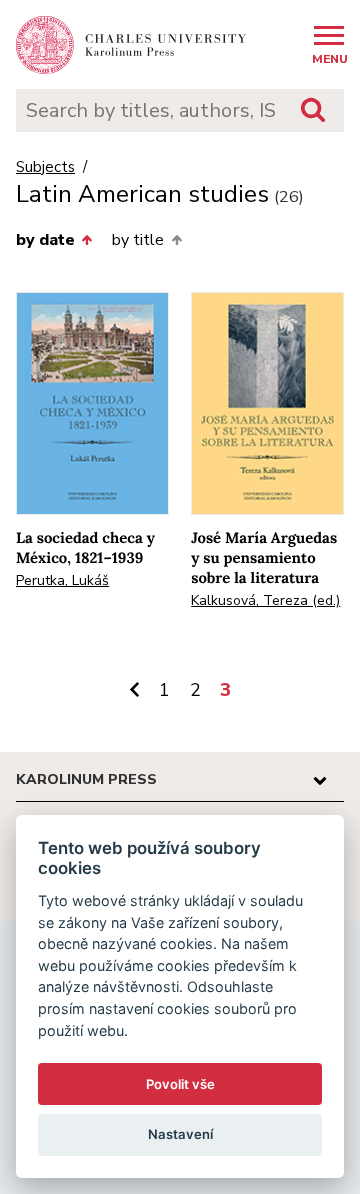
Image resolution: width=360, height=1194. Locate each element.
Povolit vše (180, 1084)
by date (45, 240)
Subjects (45, 167)
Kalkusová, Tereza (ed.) (265, 600)
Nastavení (180, 1134)
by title (138, 240)
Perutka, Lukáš (62, 580)
